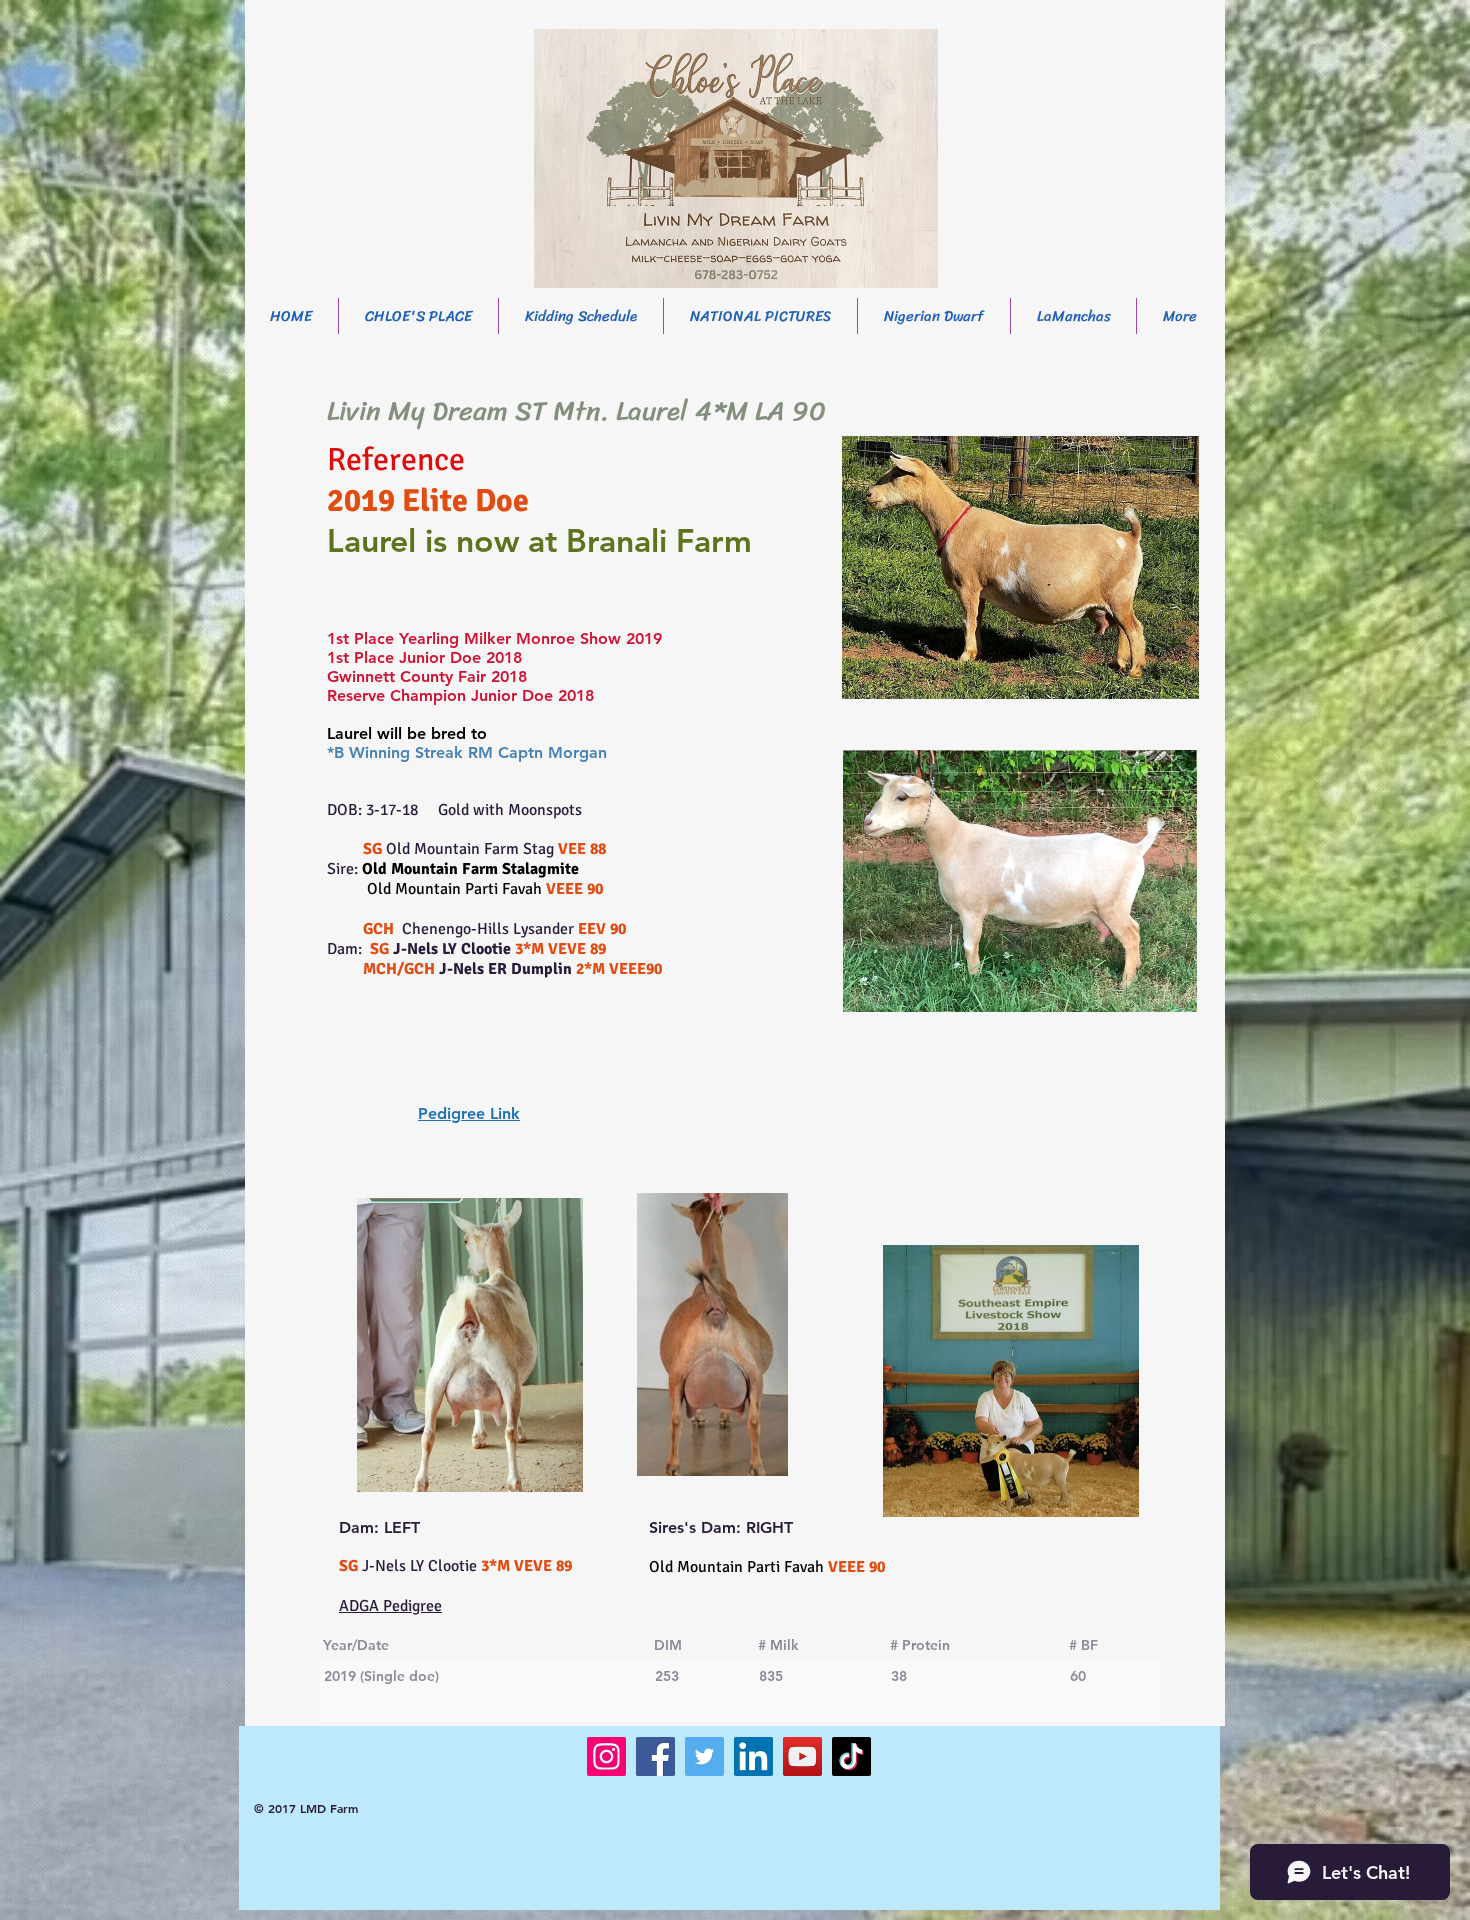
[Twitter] (704, 1756)
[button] (934, 316)
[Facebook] (655, 1756)
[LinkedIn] (753, 1756)
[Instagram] (606, 1756)
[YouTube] (802, 1756)
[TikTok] (851, 1756)
